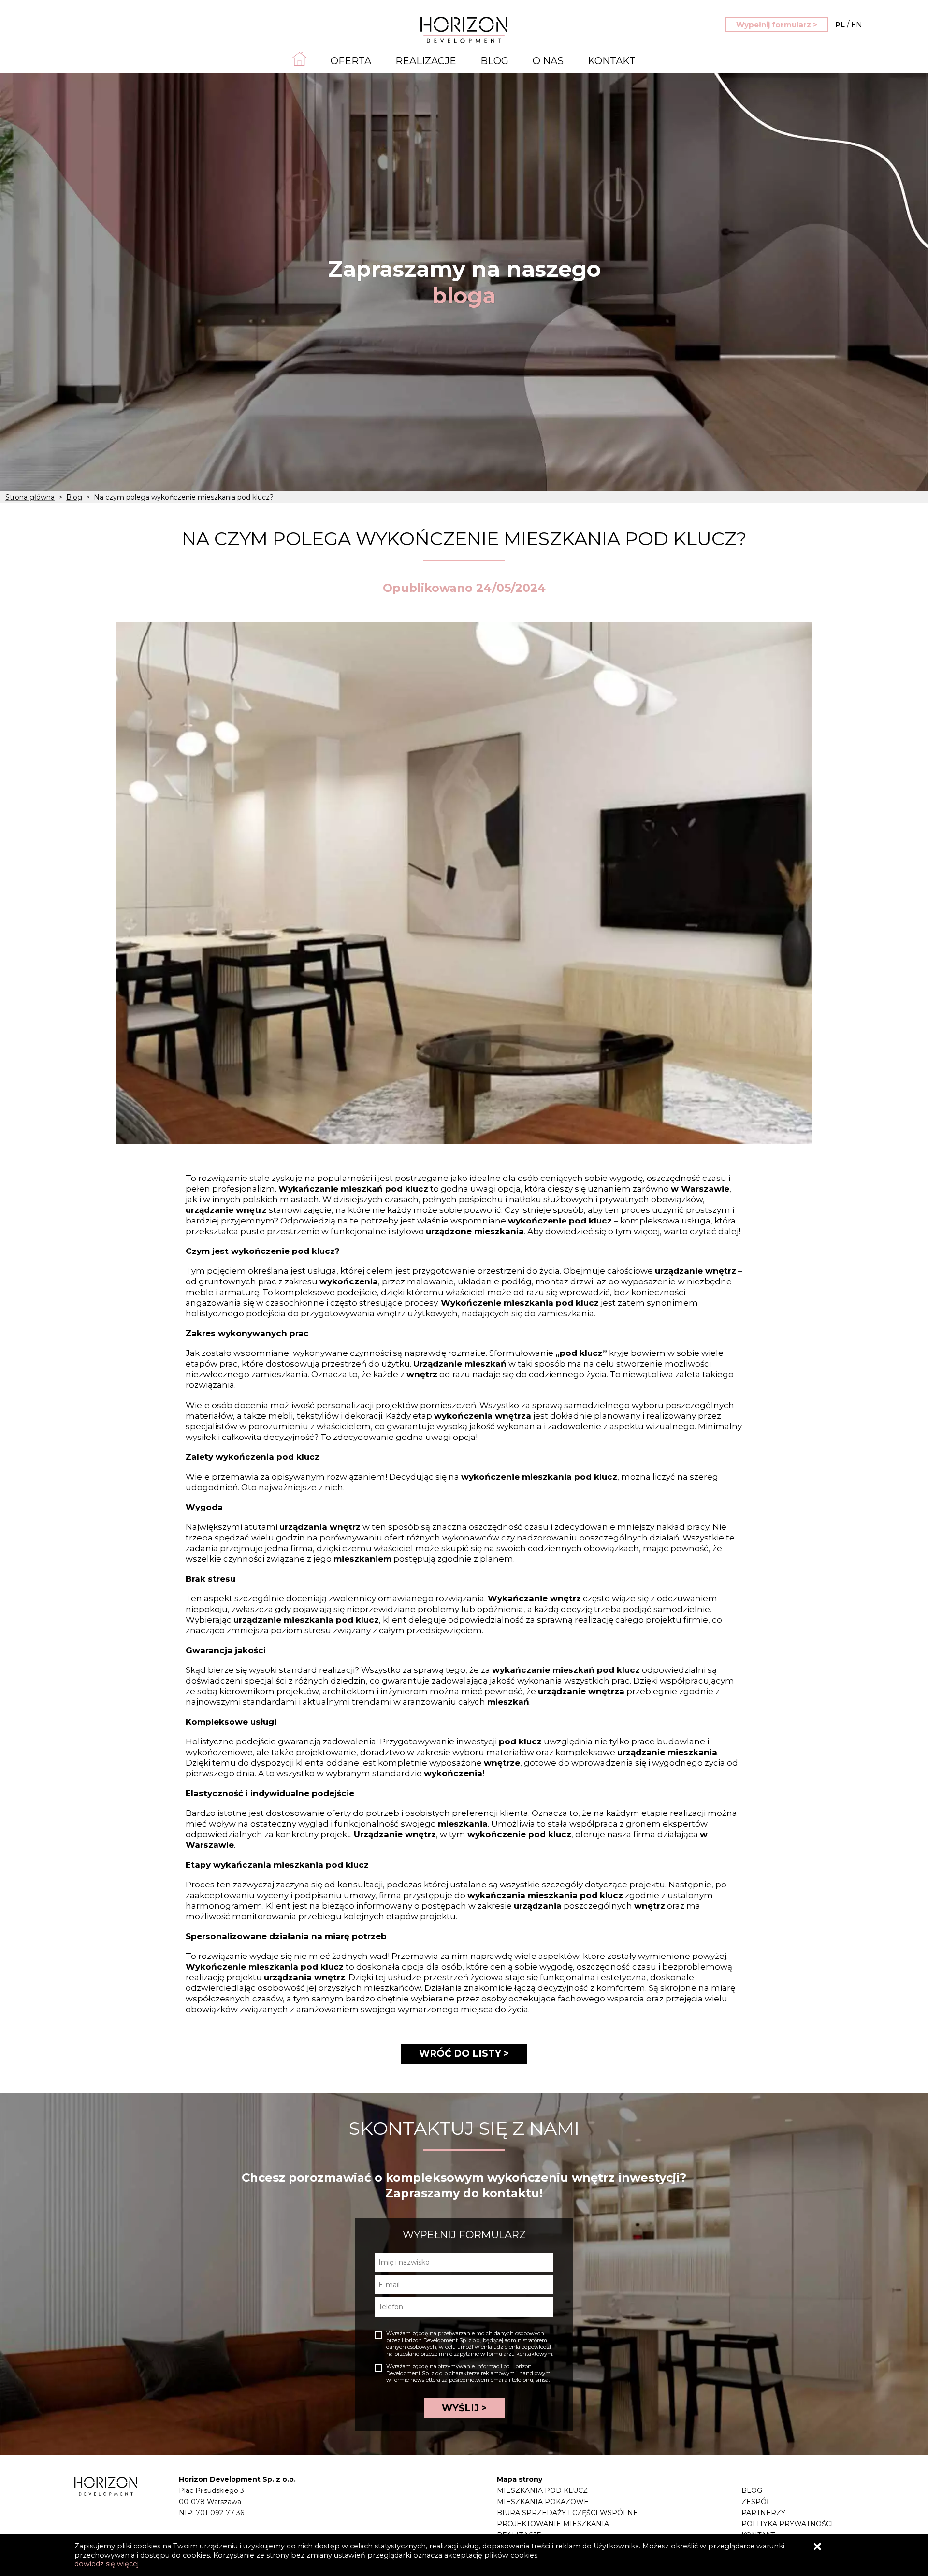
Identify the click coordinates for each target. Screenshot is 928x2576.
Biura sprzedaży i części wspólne (567, 2513)
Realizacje (426, 61)
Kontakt (612, 61)
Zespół (756, 2502)
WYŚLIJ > (464, 2408)
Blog (494, 61)
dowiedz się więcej (107, 2564)
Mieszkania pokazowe (543, 2502)
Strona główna (30, 497)
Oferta (351, 61)
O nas (548, 61)
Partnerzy (763, 2513)
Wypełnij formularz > (777, 24)
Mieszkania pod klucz (542, 2490)
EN (849, 24)
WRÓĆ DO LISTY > (464, 2053)
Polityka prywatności (787, 2524)
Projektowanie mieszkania (553, 2524)
